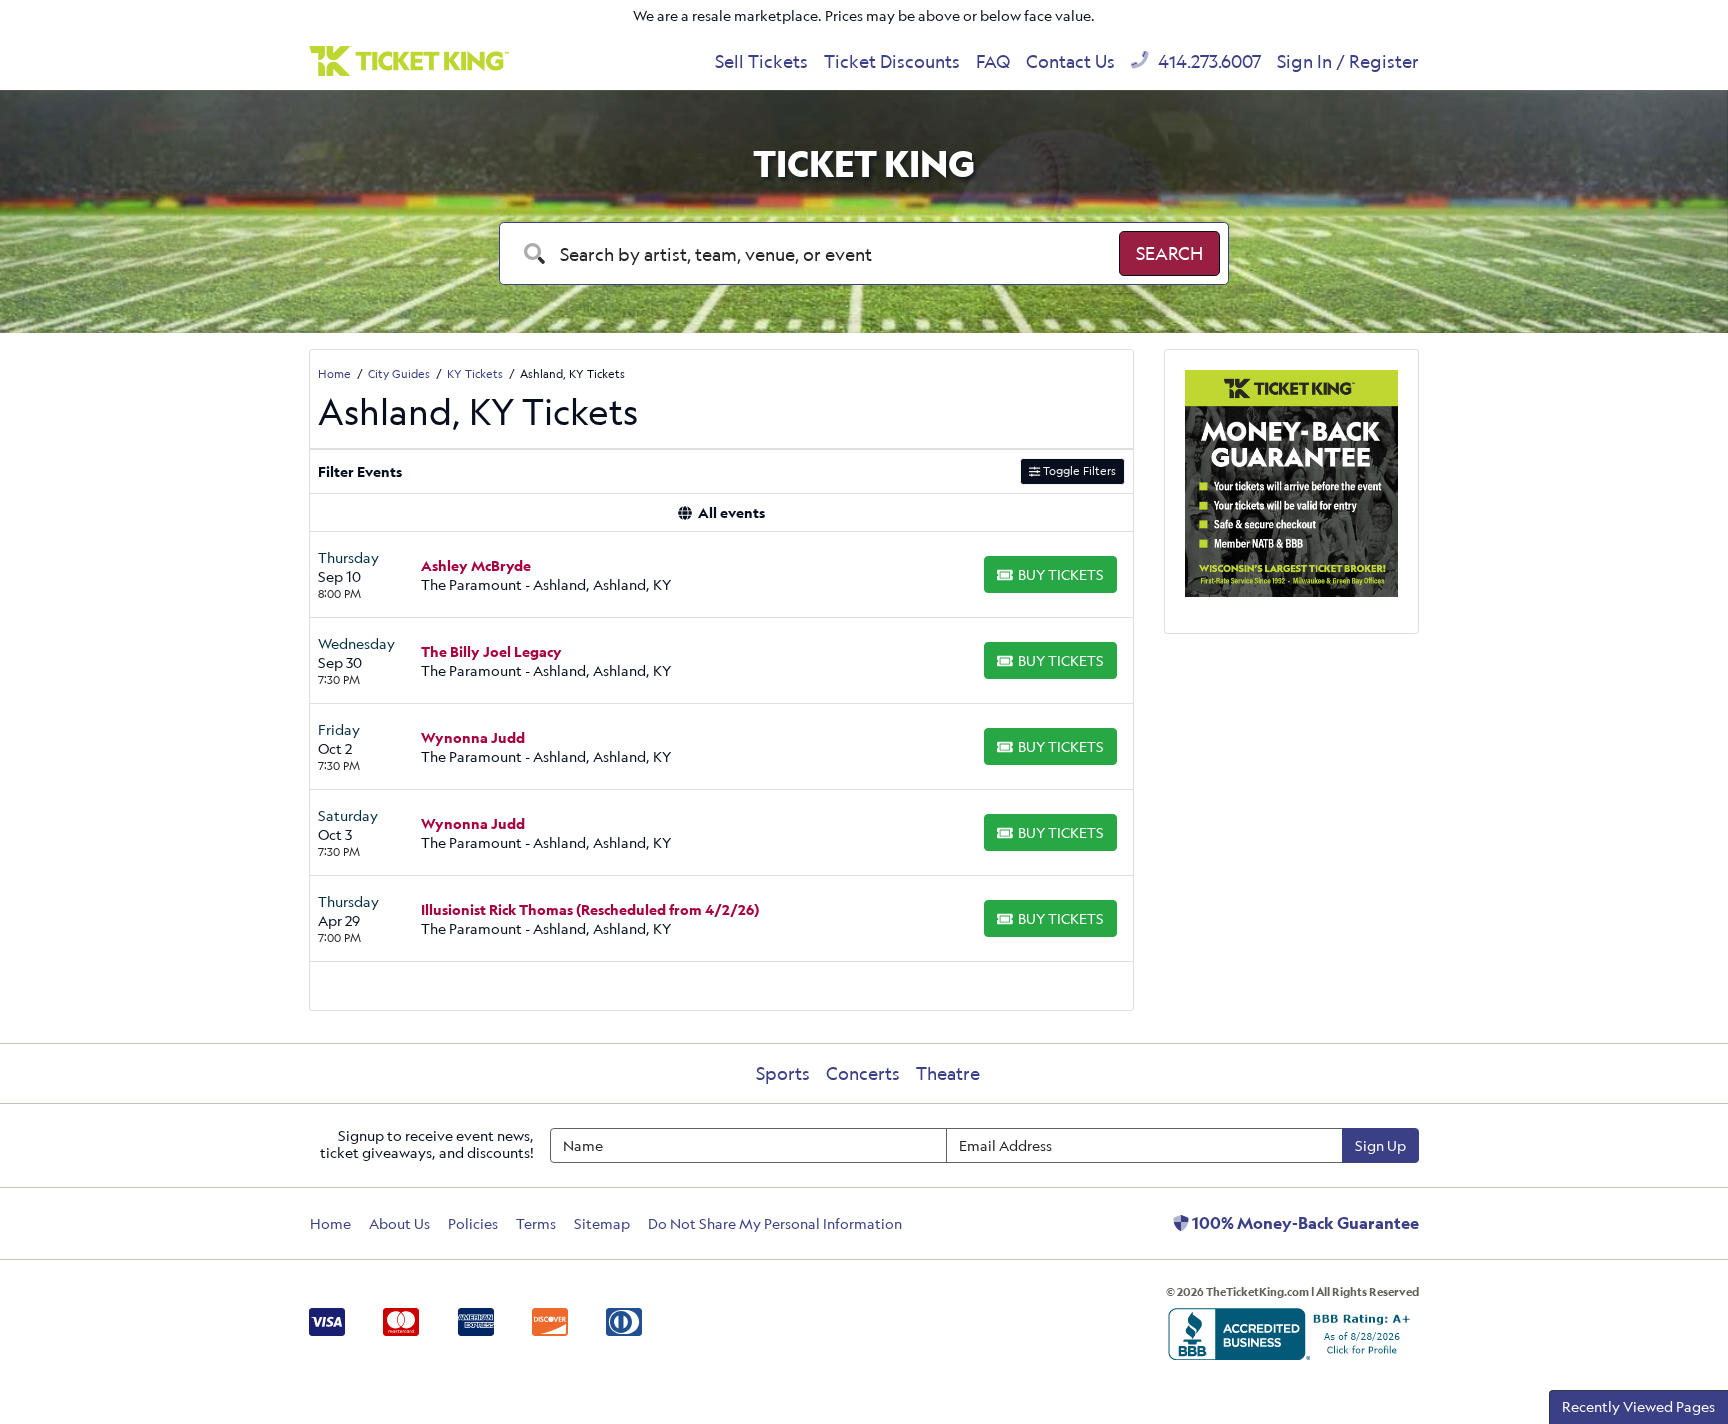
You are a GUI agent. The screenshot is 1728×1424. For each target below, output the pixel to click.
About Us (399, 1223)
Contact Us (1070, 61)
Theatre (948, 1073)
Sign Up (1380, 1145)
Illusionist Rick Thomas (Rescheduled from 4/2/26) (590, 909)
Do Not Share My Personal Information (775, 1223)
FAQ (993, 61)
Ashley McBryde (476, 565)
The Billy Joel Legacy (491, 651)
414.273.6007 (1207, 61)
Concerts (863, 1073)
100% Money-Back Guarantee (1304, 1223)
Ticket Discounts (892, 61)
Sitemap (602, 1223)
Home (330, 1223)
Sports (783, 1073)
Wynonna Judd (473, 737)
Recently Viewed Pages (1638, 1406)
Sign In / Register (1348, 61)
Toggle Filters (1078, 470)
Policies (473, 1223)
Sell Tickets (761, 61)
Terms (536, 1223)
